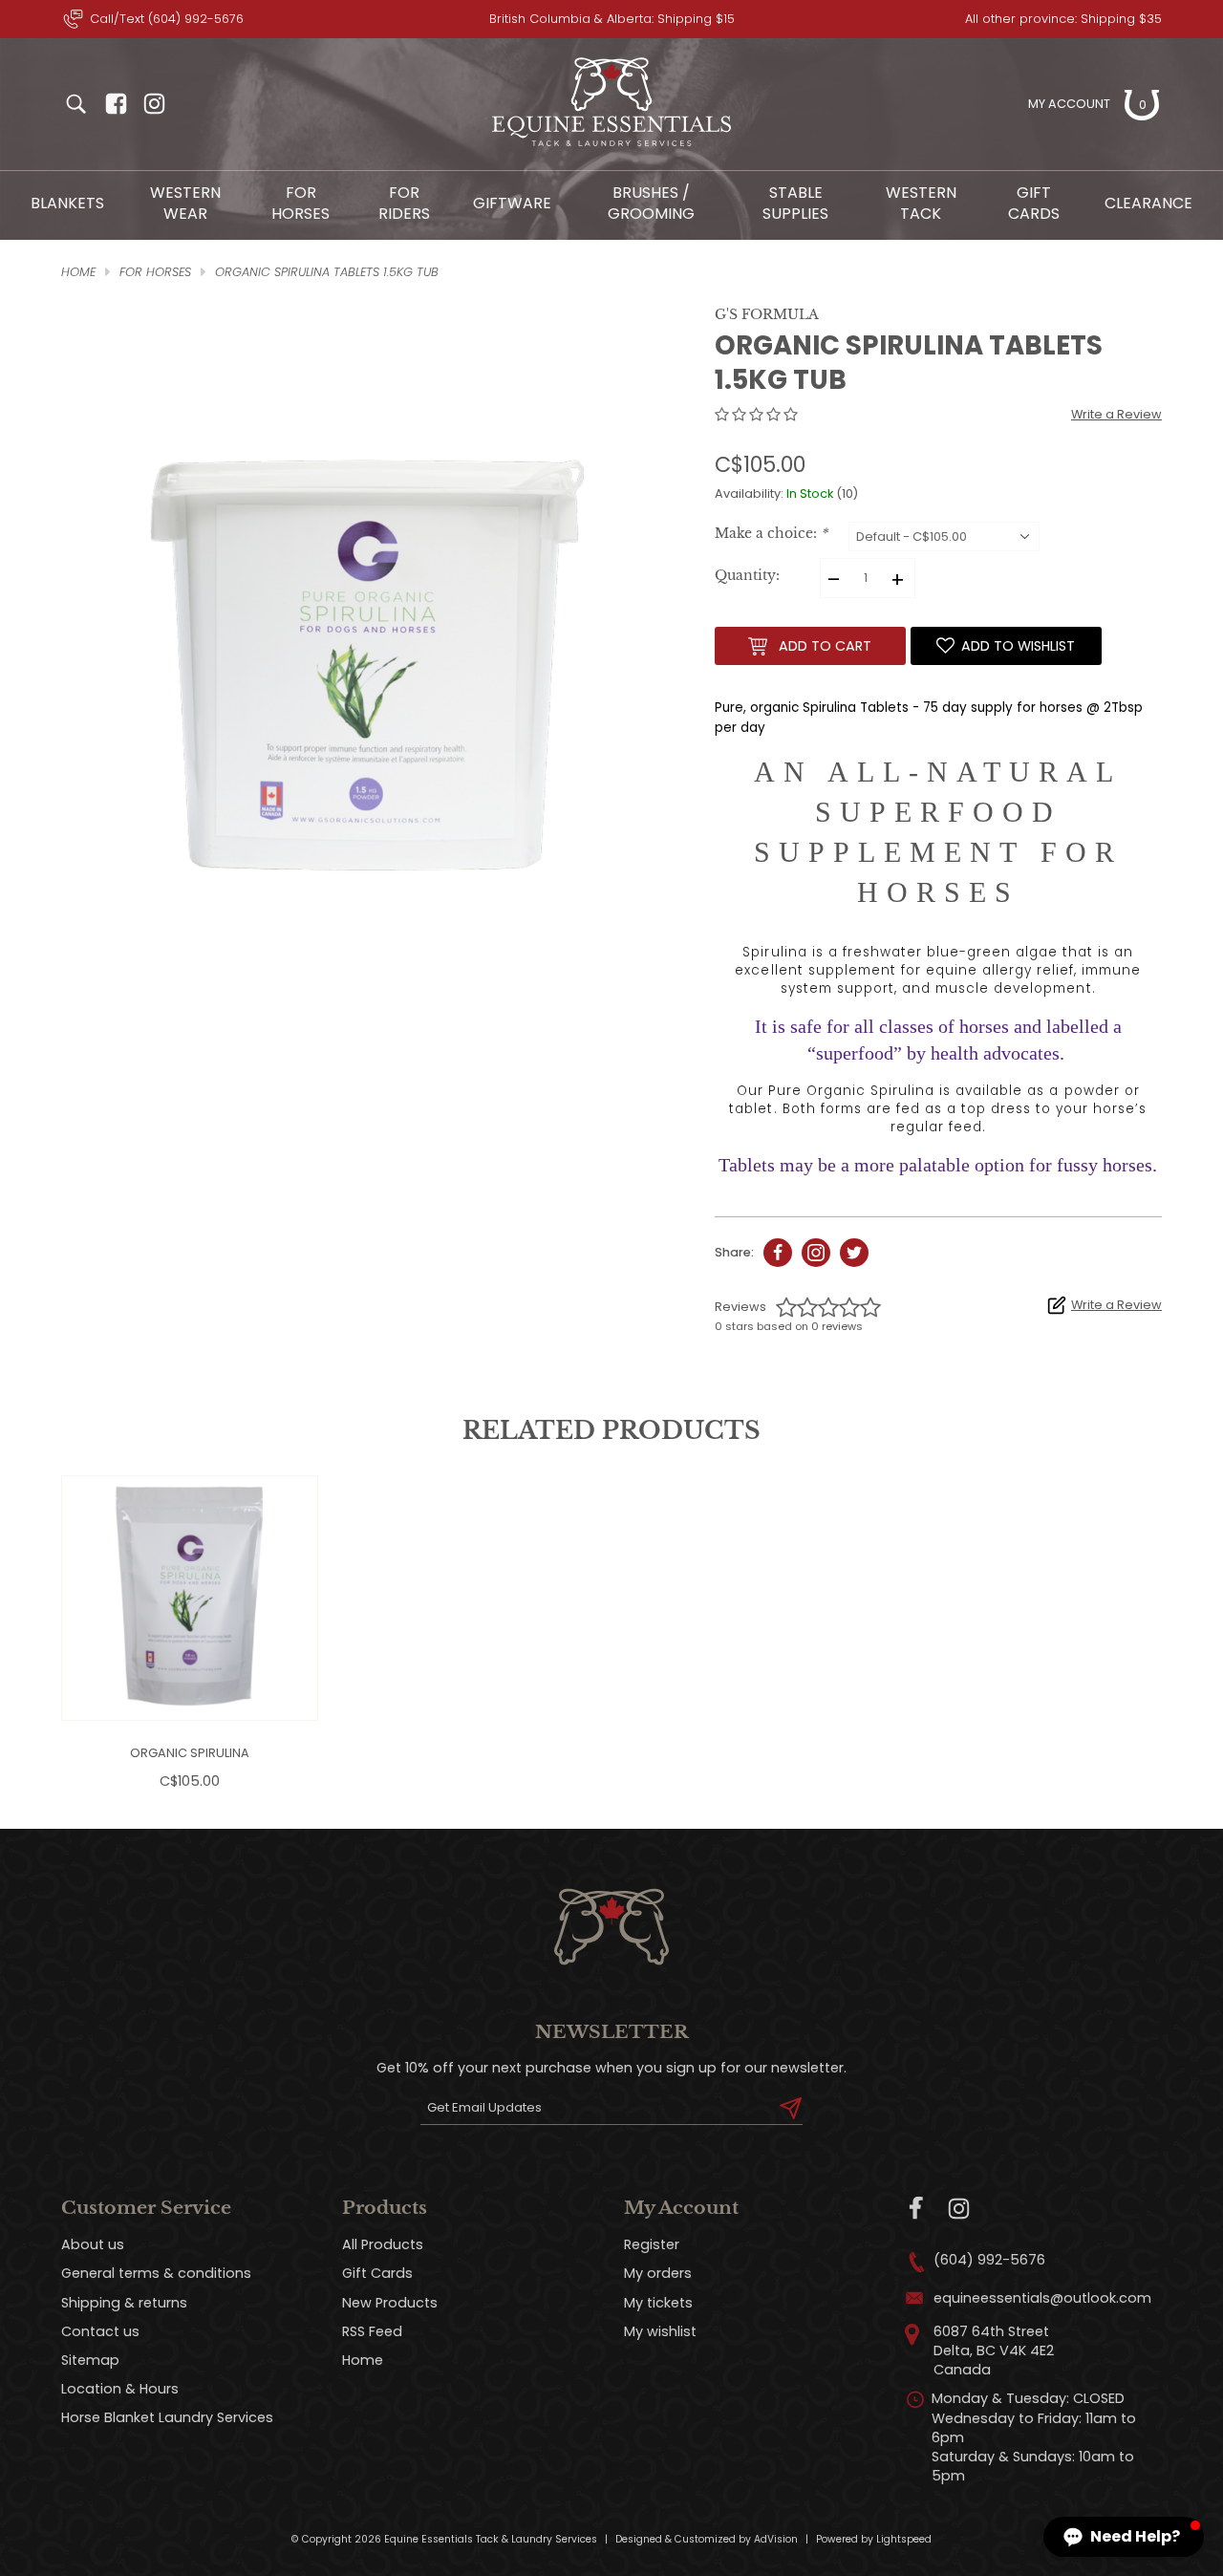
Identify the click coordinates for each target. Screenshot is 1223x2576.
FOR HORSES (300, 203)
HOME (78, 272)
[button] (1124, 2537)
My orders (658, 2273)
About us (93, 2244)
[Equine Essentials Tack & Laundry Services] (611, 147)
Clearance (1148, 203)
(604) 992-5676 (989, 2260)
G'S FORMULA (767, 314)
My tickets (658, 2303)
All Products (383, 2244)
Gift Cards (1034, 203)
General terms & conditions (156, 2273)
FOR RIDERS (404, 203)
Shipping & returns (124, 2303)
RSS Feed (372, 2331)
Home (363, 2360)
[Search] (75, 104)
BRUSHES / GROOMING (651, 203)
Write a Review (1116, 414)
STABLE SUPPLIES (795, 203)
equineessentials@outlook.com (1042, 2298)
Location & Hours (120, 2389)
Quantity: (747, 576)
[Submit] (791, 2108)
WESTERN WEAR (185, 203)
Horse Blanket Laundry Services (167, 2417)
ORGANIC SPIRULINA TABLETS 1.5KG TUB (327, 272)
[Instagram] (959, 2209)
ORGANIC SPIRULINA (190, 1753)
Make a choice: (771, 534)
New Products (390, 2303)
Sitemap (90, 2360)
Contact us (100, 2331)
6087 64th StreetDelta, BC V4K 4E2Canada (994, 2351)
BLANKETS (67, 203)
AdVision (776, 2539)
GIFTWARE (512, 203)
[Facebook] (917, 2209)
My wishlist (660, 2331)
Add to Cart (825, 646)
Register (652, 2244)
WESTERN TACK (921, 203)
